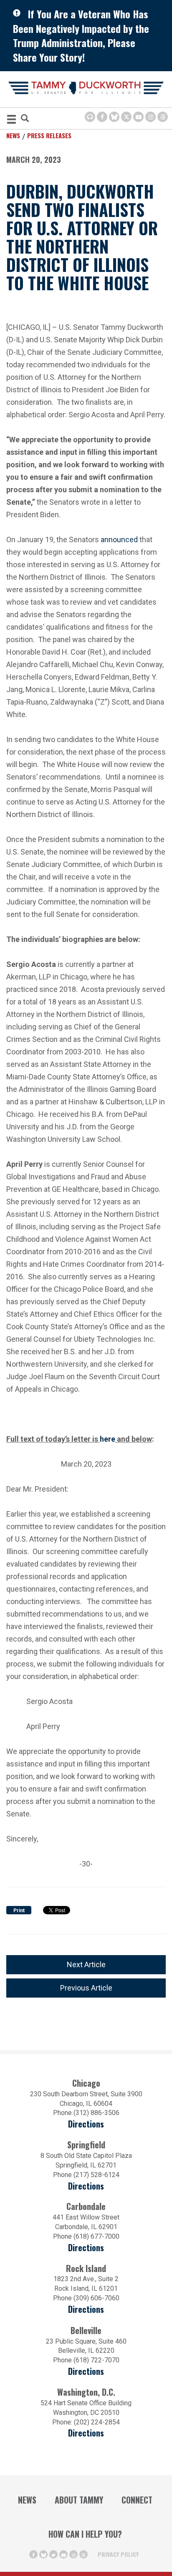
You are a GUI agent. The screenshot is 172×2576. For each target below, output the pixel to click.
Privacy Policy (118, 2554)
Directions (86, 2124)
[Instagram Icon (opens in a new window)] (150, 117)
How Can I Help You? (85, 2534)
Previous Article (86, 1988)
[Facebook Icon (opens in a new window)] (102, 117)
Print (19, 1911)
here (107, 1438)
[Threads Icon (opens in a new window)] (163, 117)
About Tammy (79, 2500)
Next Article (86, 1964)
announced (119, 539)
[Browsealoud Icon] (90, 117)
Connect (137, 2500)
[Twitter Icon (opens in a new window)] (126, 117)
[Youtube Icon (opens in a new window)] (138, 117)
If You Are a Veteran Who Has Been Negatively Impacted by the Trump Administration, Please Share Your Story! (81, 35)
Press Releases (49, 135)
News (13, 135)
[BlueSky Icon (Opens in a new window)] (114, 117)
